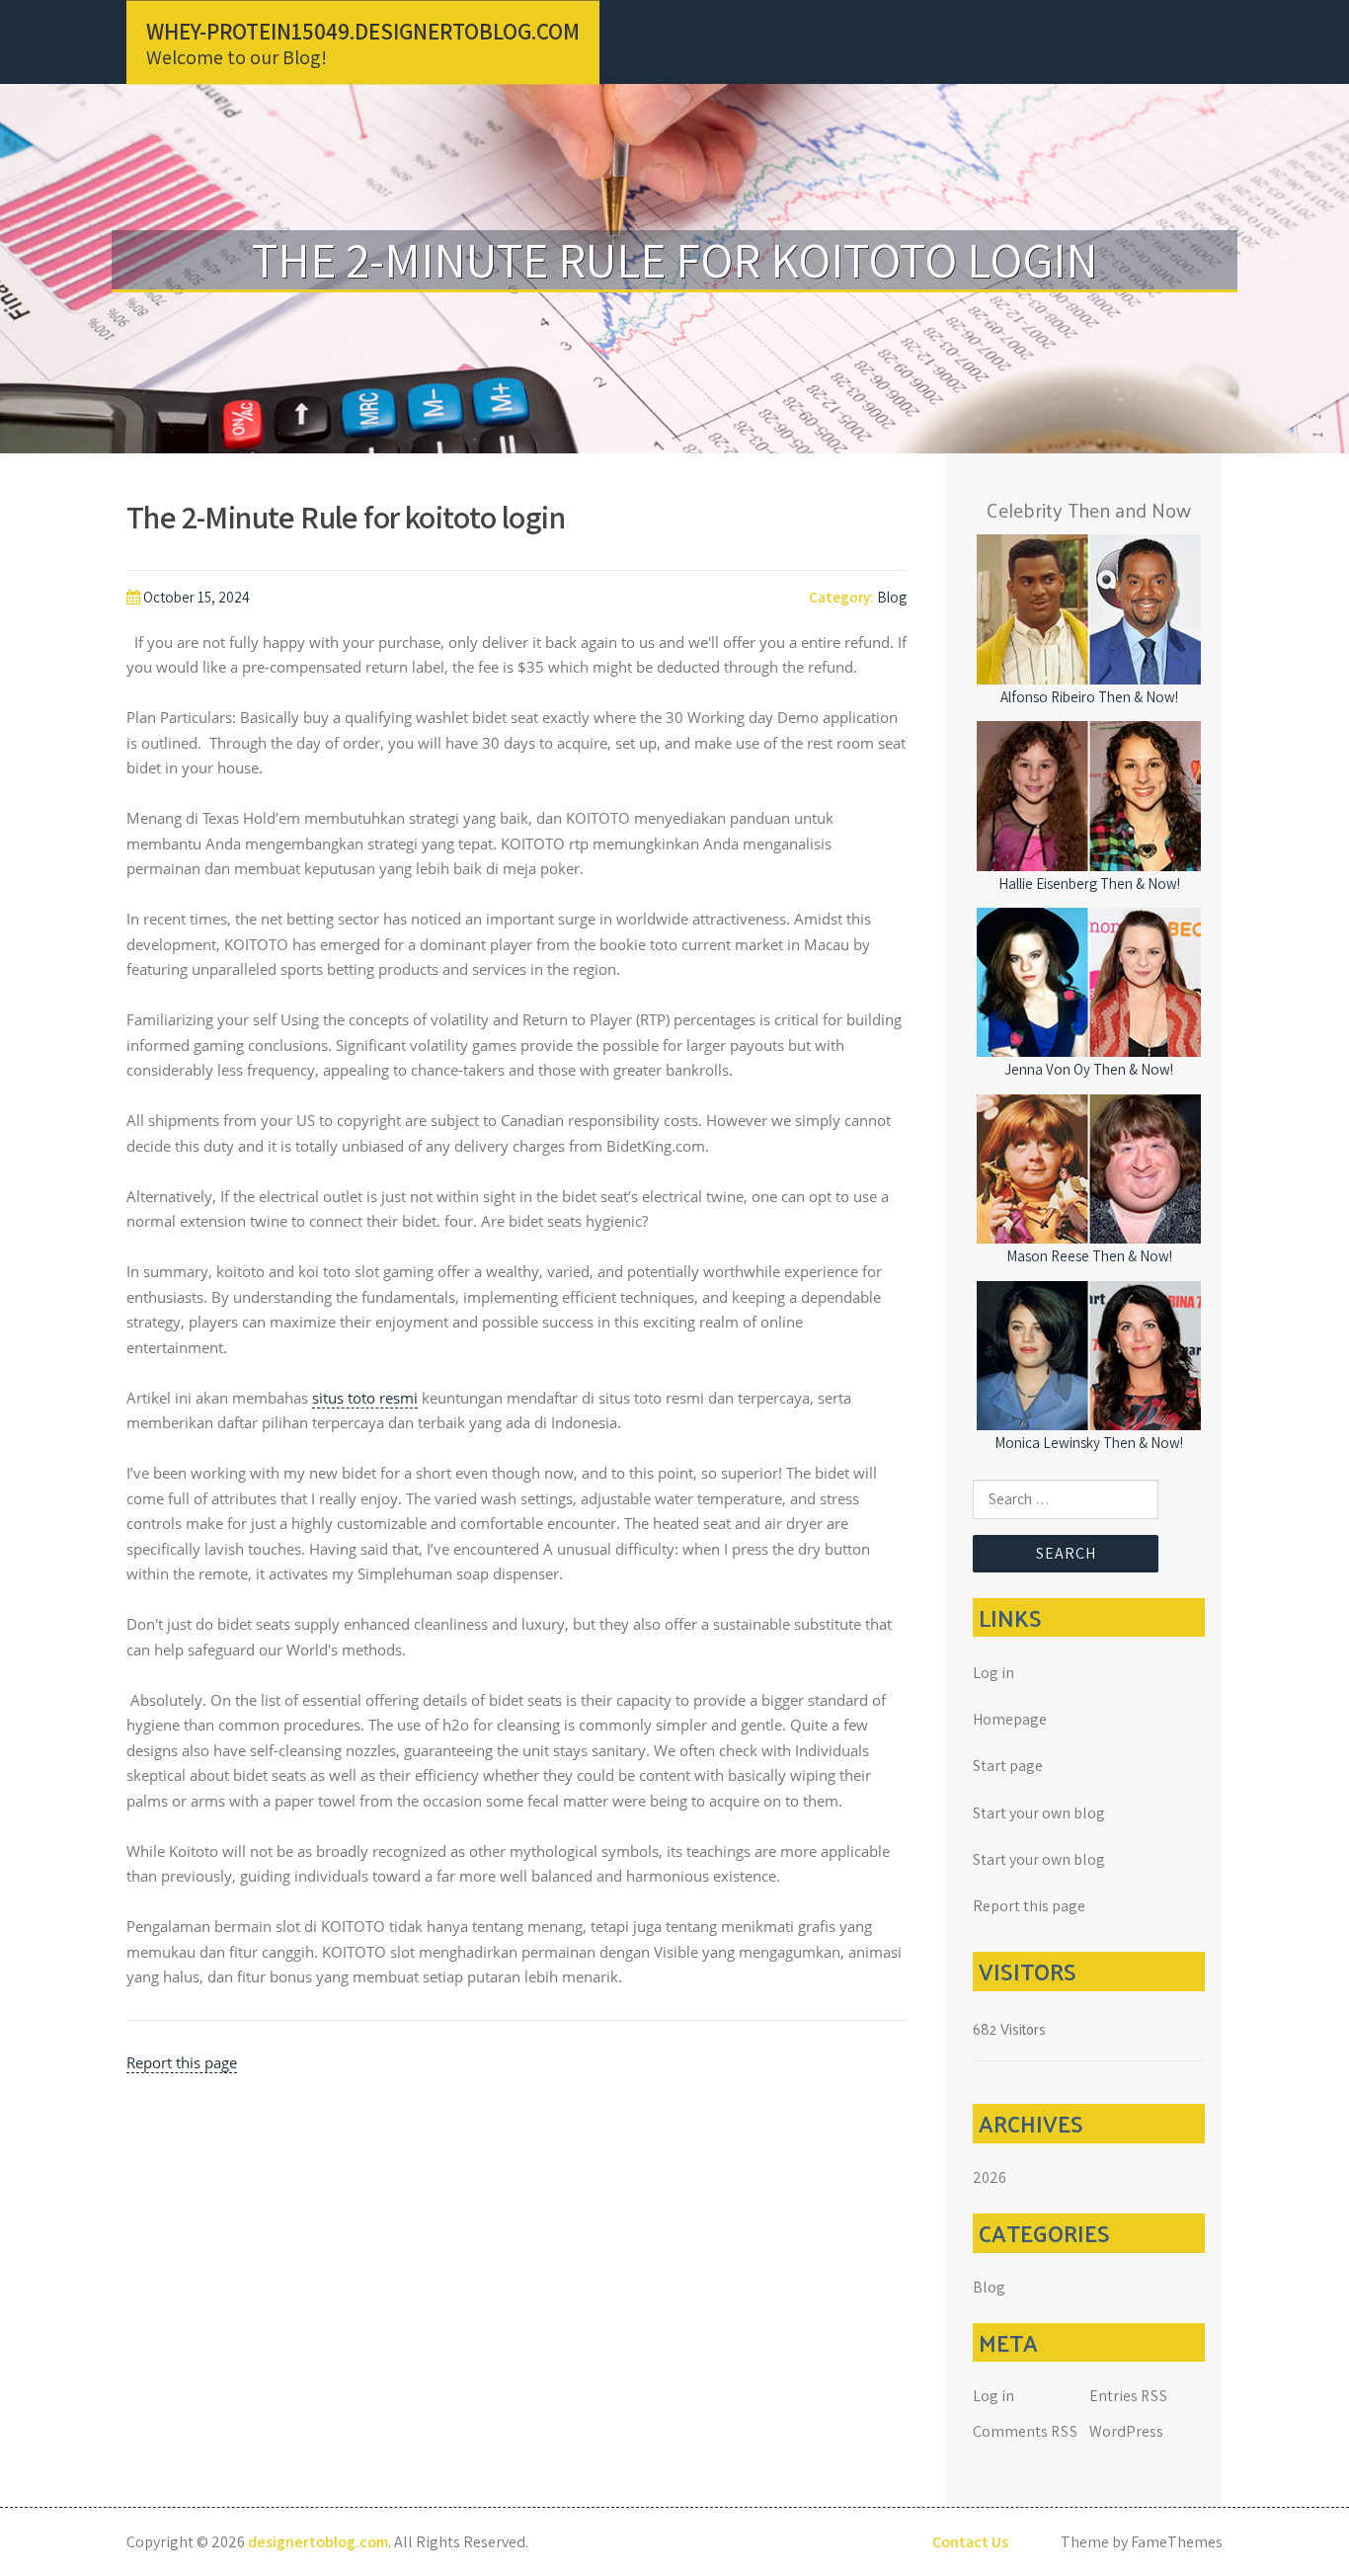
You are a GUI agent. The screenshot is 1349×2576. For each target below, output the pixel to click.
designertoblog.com (318, 2542)
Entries (1129, 2396)
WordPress (1126, 2431)
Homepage (1010, 1719)
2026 (990, 2177)
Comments (1026, 2431)
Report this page (182, 2062)
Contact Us (970, 2542)
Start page (1008, 1766)
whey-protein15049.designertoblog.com (363, 31)
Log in (993, 1673)
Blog (892, 597)
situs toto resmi (365, 1398)
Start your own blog (1039, 1813)
